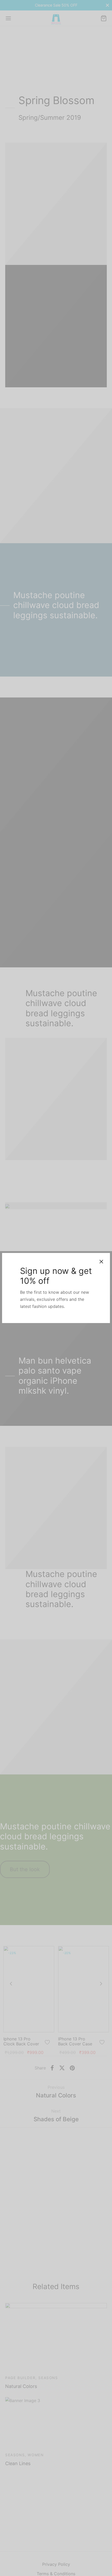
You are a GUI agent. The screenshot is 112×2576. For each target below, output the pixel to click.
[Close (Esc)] (101, 1262)
